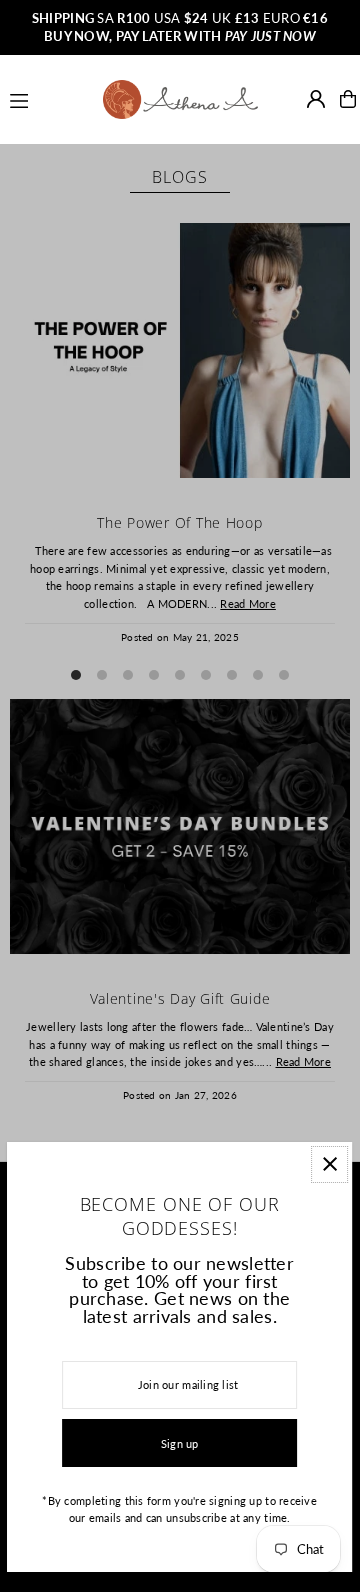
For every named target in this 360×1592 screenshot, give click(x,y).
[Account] (316, 99)
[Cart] (348, 99)
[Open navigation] (48, 98)
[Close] (330, 1164)
